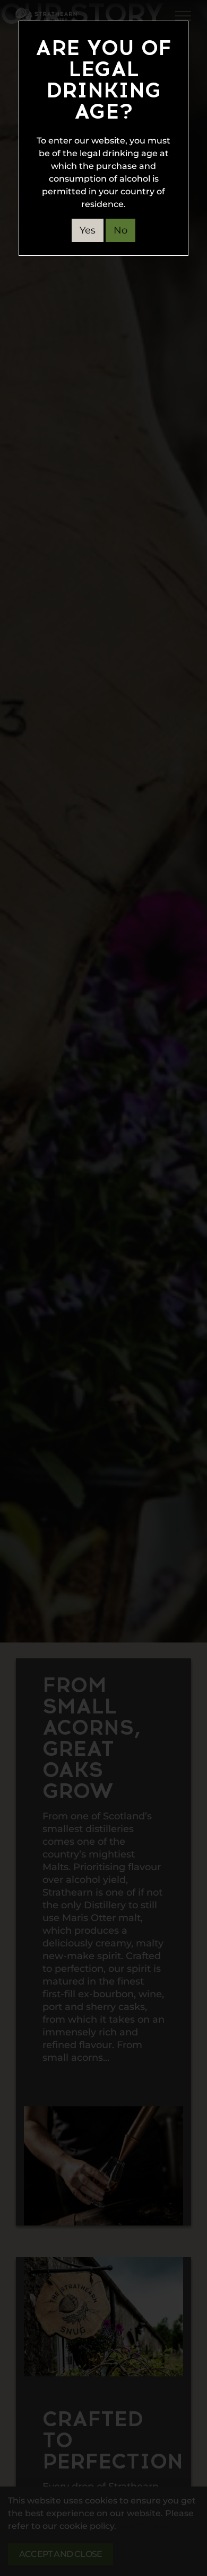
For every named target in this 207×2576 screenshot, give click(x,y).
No (120, 230)
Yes (88, 230)
